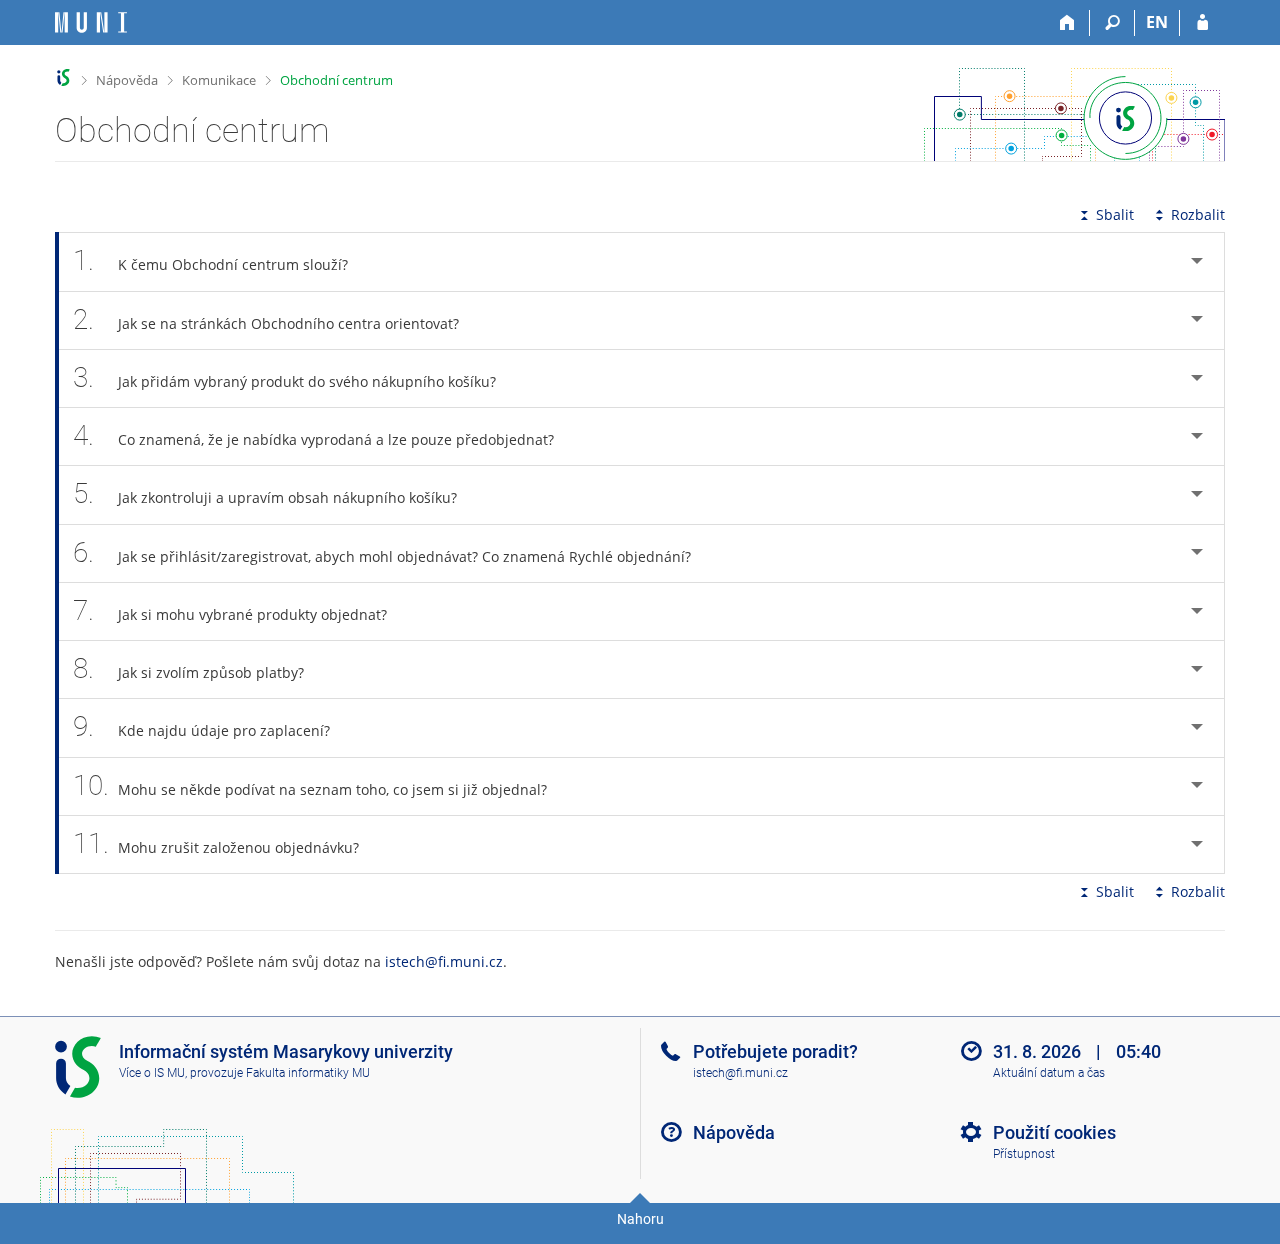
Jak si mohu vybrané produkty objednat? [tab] (230, 610)
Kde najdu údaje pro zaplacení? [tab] (201, 726)
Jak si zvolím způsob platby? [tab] (188, 668)
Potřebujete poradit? (775, 1051)
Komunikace (219, 80)
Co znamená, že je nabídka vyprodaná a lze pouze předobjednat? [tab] (313, 435)
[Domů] (1067, 23)
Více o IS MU (152, 1073)
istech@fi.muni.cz (444, 961)
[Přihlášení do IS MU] (1202, 23)
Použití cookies (1054, 1132)
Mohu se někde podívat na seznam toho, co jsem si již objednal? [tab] (310, 785)
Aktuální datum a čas (1049, 1073)
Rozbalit (1198, 214)
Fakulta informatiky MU (308, 1073)
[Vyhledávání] (1112, 23)
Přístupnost (1024, 1154)
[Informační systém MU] (63, 77)
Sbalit (1115, 214)
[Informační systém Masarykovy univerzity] (91, 22)
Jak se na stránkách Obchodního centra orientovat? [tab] (266, 319)
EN (1157, 22)
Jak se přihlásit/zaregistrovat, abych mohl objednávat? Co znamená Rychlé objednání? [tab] (382, 552)
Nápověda (127, 80)
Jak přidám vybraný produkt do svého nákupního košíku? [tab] (284, 377)
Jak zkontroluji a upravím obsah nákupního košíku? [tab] (265, 493)
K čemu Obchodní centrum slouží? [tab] (210, 260)
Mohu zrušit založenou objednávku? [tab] (216, 843)
